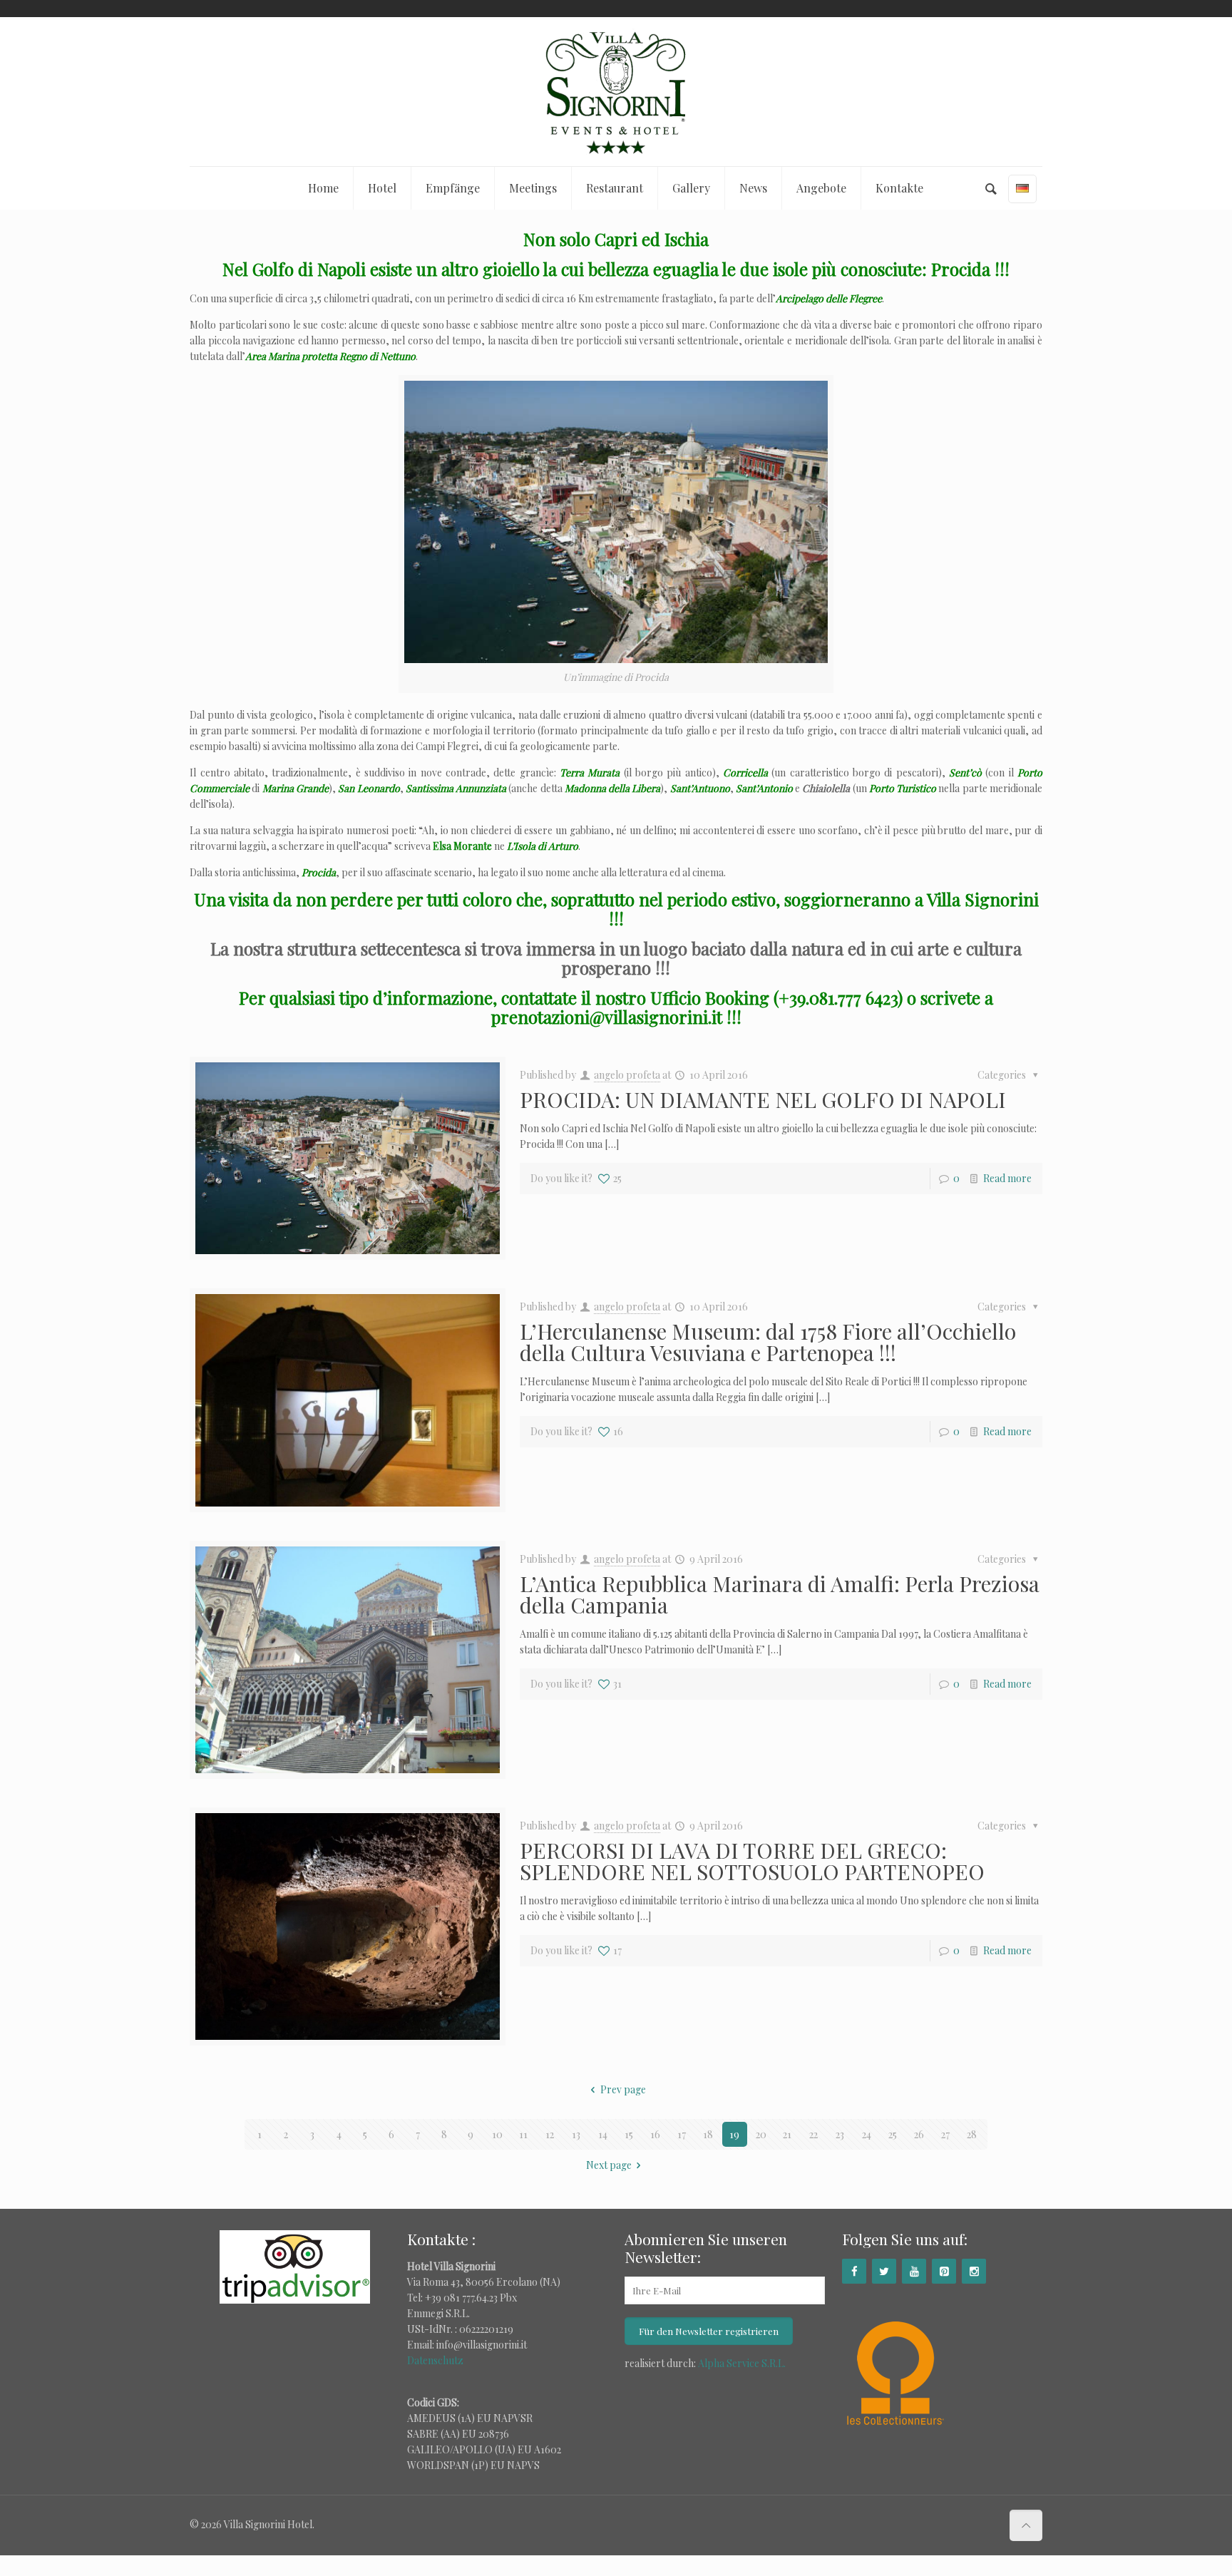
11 (523, 2134)
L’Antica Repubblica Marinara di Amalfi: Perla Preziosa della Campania (780, 1594)
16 (655, 2134)
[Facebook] (854, 2271)
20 (761, 2134)
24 (867, 2134)
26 (919, 2134)
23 (840, 2134)
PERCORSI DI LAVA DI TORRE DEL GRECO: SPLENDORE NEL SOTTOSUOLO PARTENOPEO (752, 1861)
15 (629, 2134)
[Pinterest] (944, 2271)
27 (945, 2134)
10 (497, 2134)
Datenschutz (435, 2360)
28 (972, 2134)
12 (550, 2134)
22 (813, 2134)
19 (734, 2134)
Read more (1007, 1178)
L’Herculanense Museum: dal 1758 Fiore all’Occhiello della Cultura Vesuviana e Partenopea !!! (768, 1342)
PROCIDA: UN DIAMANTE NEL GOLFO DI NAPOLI (763, 1099)
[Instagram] (974, 2271)
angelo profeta (627, 1075)
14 (603, 2134)
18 (708, 2134)
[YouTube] (914, 2271)
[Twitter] (884, 2271)
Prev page (623, 2089)
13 (576, 2134)
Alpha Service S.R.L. (742, 2363)
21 (787, 2134)
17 (682, 2134)
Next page (609, 2165)
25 (893, 2134)
